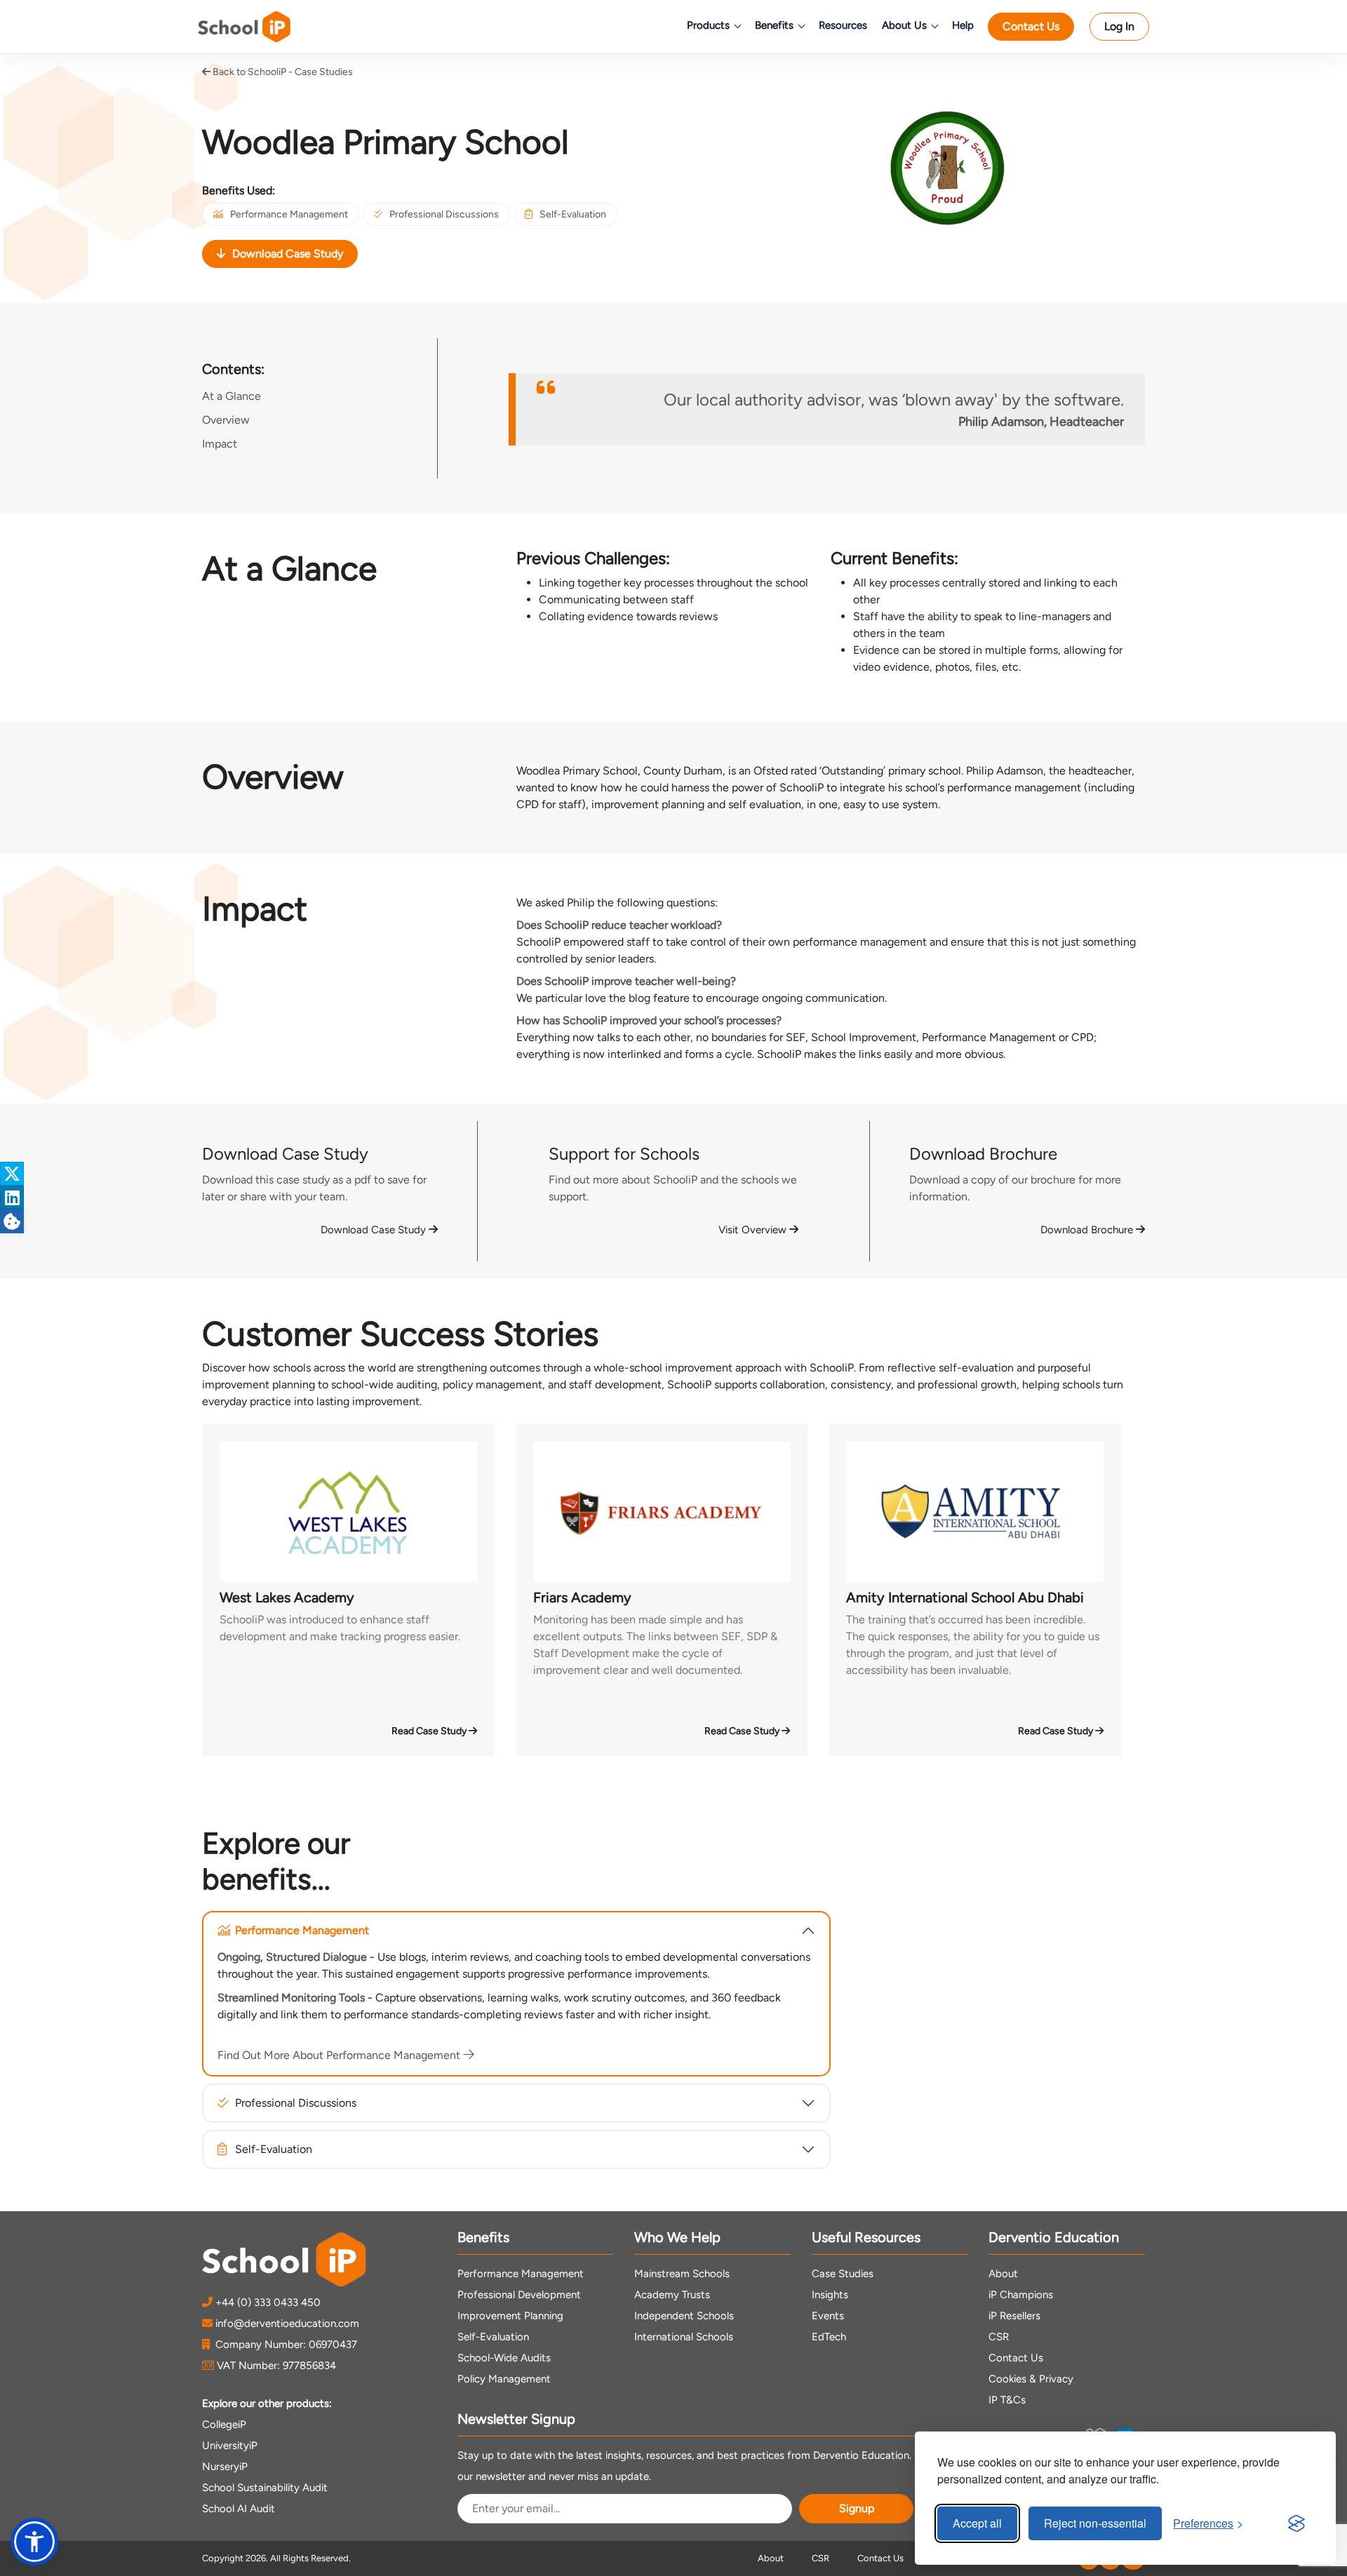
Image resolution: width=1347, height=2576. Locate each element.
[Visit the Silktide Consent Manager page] (1296, 2523)
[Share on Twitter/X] (12, 1174)
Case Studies (843, 2274)
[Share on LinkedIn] (12, 1198)
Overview (226, 420)
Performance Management (289, 214)
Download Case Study (288, 254)
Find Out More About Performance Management (340, 2055)
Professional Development (519, 2295)
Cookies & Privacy (1031, 2379)
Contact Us (1031, 26)
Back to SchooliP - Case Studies (282, 72)
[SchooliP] (264, 27)
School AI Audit (239, 2509)
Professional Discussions (444, 214)
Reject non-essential (1095, 2523)
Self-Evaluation (573, 214)
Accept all (977, 2523)
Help (963, 25)
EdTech (829, 2337)
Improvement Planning (510, 2316)
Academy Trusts (672, 2295)
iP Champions (1021, 2295)
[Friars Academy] (662, 1512)
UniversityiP (230, 2446)
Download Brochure (1088, 1230)
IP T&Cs (1007, 2400)
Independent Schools (684, 2316)
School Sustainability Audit (265, 2488)
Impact (220, 444)
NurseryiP (225, 2467)
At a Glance (232, 396)
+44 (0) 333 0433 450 (268, 2302)
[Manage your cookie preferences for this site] (12, 1221)
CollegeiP (224, 2424)
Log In (1119, 26)
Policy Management (504, 2379)
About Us (904, 25)
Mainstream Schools (682, 2274)
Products (708, 25)
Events (828, 2316)
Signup (857, 2508)
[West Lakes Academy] (348, 1512)
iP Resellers (1014, 2316)
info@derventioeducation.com (287, 2323)
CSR (999, 2337)
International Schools (684, 2337)
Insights (830, 2295)
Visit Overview (754, 1230)
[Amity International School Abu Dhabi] (975, 1512)
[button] (34, 2542)
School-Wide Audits (504, 2358)
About (1003, 2274)
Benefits (774, 25)
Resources (843, 25)
